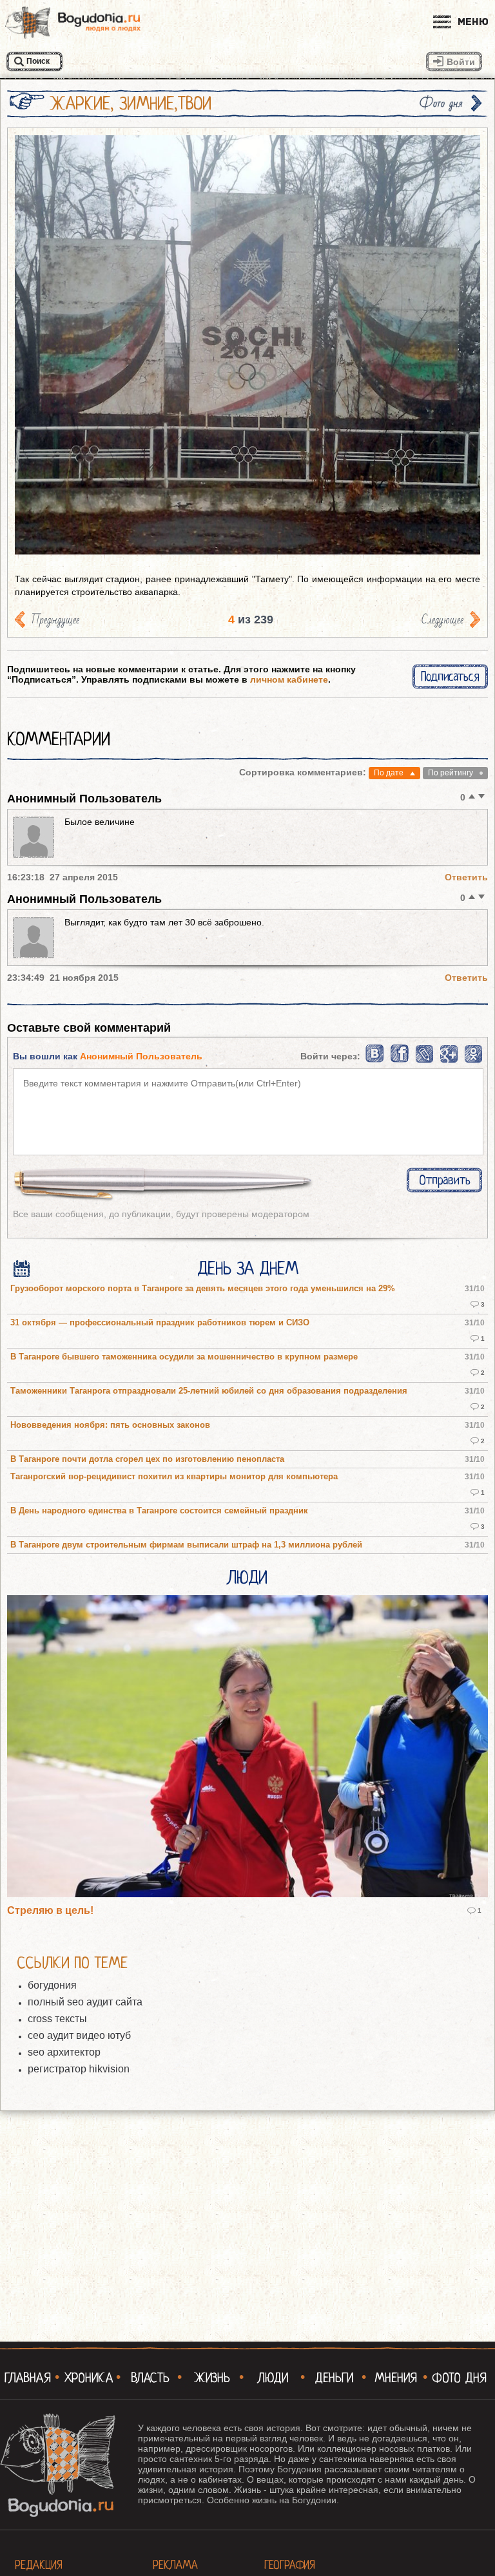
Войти (461, 62)
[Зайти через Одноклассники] (473, 1060)
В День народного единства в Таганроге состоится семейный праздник (159, 1511)
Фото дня (441, 103)
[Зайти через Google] (449, 1060)
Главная (28, 2378)
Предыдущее (55, 620)
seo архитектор (64, 2052)
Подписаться (450, 677)
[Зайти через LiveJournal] (424, 1060)
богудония (52, 1985)
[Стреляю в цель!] (247, 1747)
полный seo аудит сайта (85, 2002)
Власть (150, 2378)
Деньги (334, 2378)
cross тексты (57, 2019)
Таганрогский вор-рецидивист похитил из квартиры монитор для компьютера (174, 1477)
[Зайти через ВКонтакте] (375, 1060)
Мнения (396, 2378)
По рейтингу (451, 773)
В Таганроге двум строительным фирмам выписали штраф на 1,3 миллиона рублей (186, 1545)
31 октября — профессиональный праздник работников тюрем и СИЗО (160, 1323)
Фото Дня (459, 2378)
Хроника (89, 2378)
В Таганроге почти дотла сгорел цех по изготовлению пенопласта (147, 1459)
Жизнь (212, 2378)
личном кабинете (289, 679)
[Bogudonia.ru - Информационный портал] (73, 23)
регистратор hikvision (79, 2069)
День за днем (248, 1269)
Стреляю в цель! (50, 1910)
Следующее (442, 620)
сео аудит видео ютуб (79, 2035)
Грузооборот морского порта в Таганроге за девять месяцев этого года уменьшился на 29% (203, 1289)
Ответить (466, 877)
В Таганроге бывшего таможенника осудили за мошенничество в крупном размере (184, 1357)
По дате (389, 773)
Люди (247, 1578)
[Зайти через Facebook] (401, 1060)
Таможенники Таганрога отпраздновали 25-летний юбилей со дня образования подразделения (209, 1391)
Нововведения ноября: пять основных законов (110, 1425)
